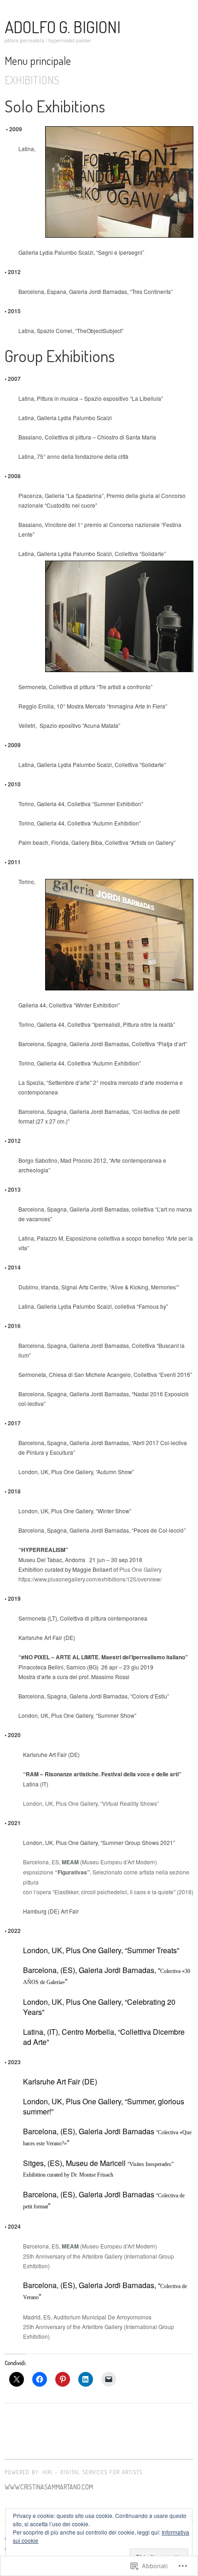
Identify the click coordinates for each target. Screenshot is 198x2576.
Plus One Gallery (140, 1569)
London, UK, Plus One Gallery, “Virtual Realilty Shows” (91, 1803)
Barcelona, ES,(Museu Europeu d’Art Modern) (90, 1862)
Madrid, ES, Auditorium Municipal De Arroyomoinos (87, 2317)
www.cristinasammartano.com (49, 2487)
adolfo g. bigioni (63, 27)
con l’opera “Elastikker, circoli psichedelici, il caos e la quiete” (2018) (108, 1892)
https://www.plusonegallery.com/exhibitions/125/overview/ (90, 1579)
